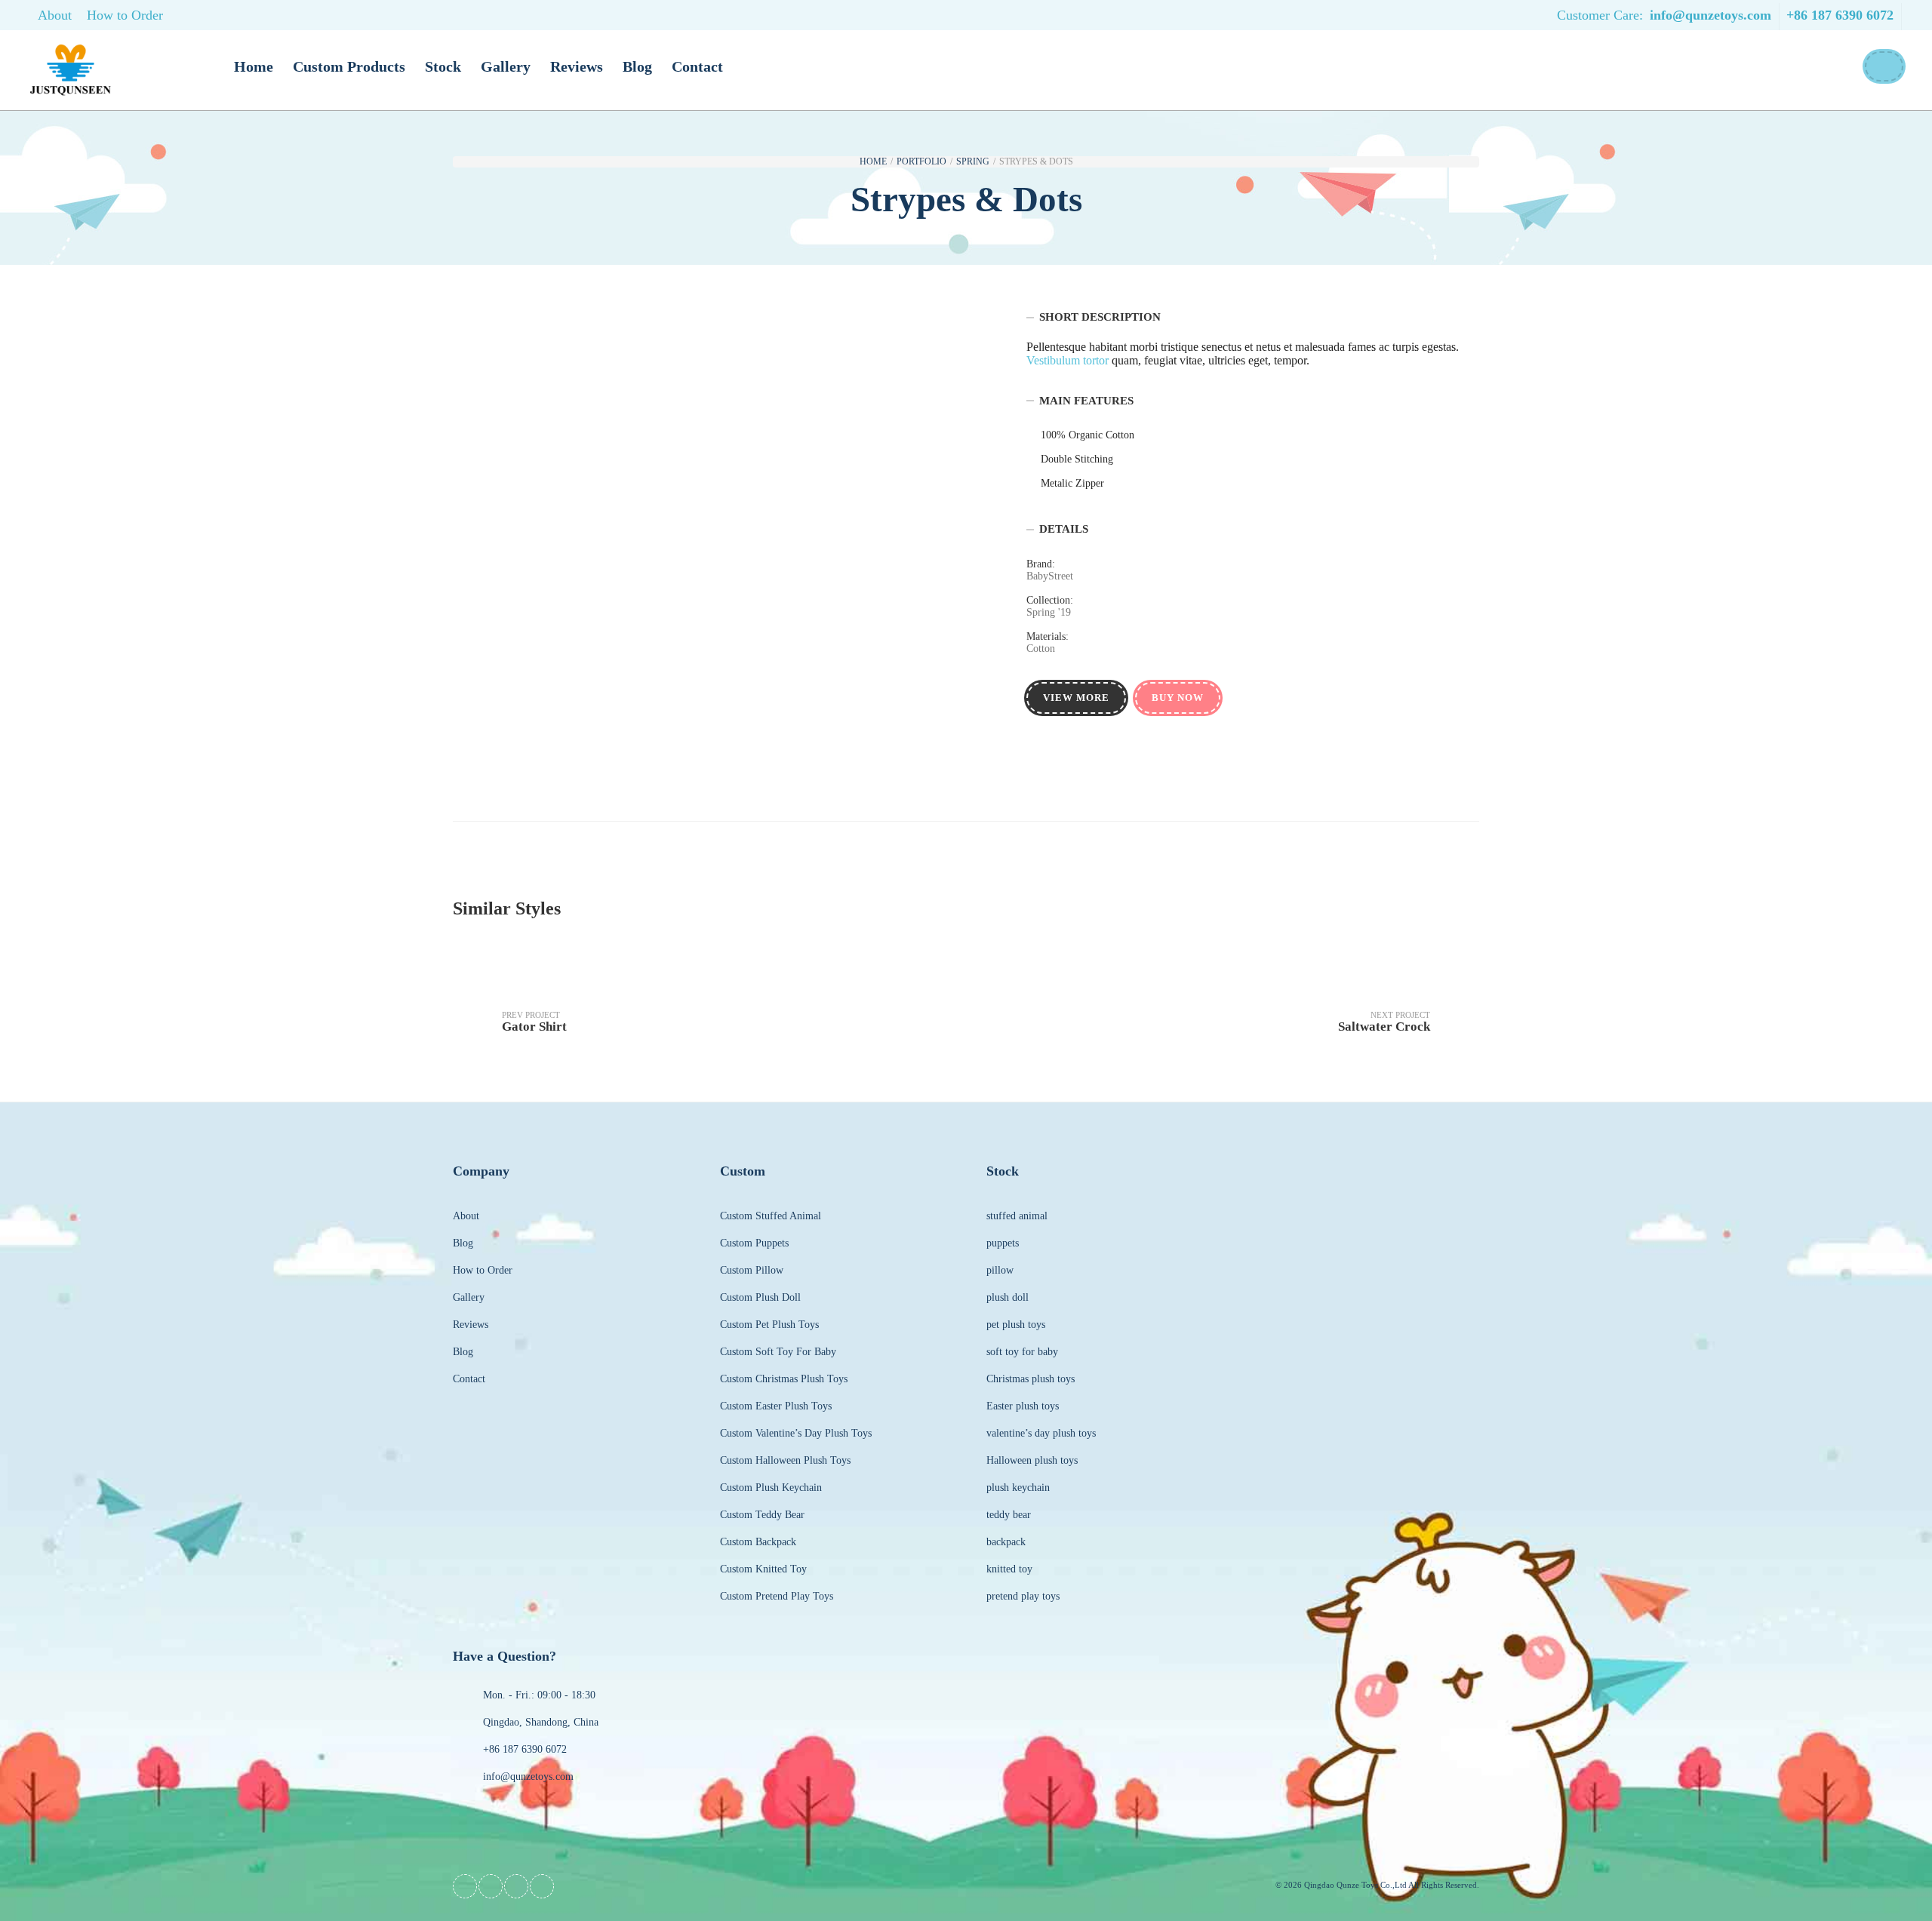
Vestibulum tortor (1068, 360)
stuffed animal (1017, 1216)
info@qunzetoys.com (1710, 15)
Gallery (506, 66)
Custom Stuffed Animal (771, 1216)
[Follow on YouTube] (516, 1886)
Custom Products (349, 66)
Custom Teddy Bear (762, 1515)
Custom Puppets (754, 1243)
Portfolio (921, 161)
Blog (637, 66)
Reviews (577, 66)
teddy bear (1009, 1515)
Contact (697, 66)
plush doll (1008, 1297)
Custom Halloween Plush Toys (785, 1460)
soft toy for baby (1022, 1352)
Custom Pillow (752, 1270)
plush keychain (1018, 1488)
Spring (973, 161)
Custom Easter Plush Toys (776, 1406)
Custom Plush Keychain (771, 1488)
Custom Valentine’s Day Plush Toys (796, 1433)
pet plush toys (1016, 1325)
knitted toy (1009, 1569)
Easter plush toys (1023, 1406)
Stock (443, 66)
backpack (1006, 1542)
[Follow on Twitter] (491, 1886)
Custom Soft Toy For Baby (778, 1352)
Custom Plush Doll (760, 1297)
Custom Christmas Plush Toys (784, 1379)
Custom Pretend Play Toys (777, 1596)
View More (1076, 698)
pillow (1000, 1270)
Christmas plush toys (1031, 1379)
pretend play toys (1023, 1596)
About (55, 15)
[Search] (1883, 66)
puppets (1003, 1243)
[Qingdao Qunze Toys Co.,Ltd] (71, 71)
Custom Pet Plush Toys (769, 1325)
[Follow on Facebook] (465, 1886)
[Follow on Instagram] (542, 1886)
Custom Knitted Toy (763, 1569)
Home (254, 66)
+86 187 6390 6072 (1840, 15)
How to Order (125, 15)
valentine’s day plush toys (1041, 1433)
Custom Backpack (758, 1542)
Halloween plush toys (1032, 1460)
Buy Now (1178, 698)
